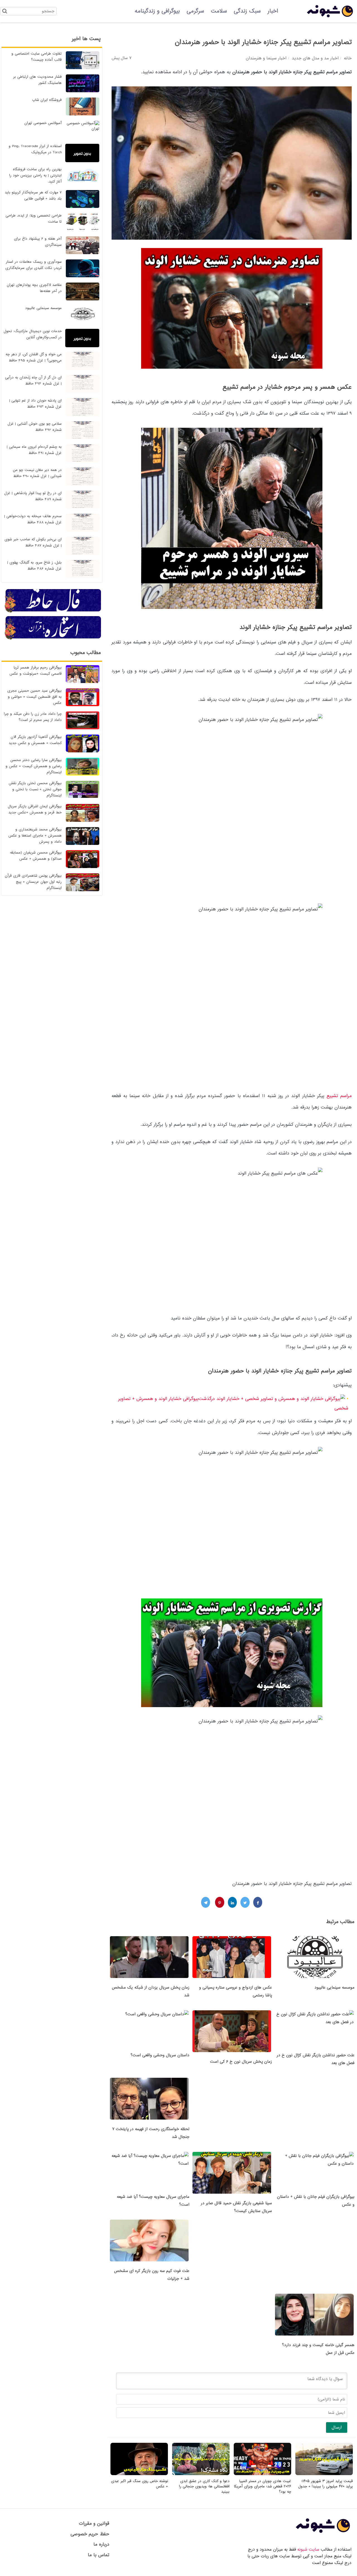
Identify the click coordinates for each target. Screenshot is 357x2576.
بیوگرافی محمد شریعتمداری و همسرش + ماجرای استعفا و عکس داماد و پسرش (35, 836)
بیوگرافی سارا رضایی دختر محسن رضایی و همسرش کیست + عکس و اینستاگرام (34, 766)
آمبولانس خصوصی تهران (43, 123)
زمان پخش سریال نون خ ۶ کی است (241, 2062)
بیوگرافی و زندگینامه (157, 11)
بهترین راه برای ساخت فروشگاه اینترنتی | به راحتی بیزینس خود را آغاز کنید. (35, 175)
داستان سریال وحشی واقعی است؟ (160, 2055)
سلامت (219, 11)
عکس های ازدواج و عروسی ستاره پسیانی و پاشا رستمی (236, 1991)
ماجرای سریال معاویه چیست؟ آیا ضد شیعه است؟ (153, 2201)
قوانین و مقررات (94, 2523)
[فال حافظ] (53, 612)
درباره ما (101, 2544)
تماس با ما (99, 2555)
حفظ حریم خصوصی (90, 2534)
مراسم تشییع (339, 1096)
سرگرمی (195, 11)
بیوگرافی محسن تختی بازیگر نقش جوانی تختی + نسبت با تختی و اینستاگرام (35, 789)
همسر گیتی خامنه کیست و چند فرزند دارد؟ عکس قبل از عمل (318, 2349)
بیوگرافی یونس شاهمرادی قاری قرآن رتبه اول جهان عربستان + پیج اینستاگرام (33, 882)
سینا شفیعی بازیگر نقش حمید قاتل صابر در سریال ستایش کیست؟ (236, 2207)
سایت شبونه (308, 2550)
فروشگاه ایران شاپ (47, 100)
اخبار (273, 11)
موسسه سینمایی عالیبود (334, 1987)
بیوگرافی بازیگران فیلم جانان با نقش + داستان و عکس (316, 2201)
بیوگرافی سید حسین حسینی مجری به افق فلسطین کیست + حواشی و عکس (34, 697)
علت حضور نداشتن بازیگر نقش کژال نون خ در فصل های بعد (316, 2059)
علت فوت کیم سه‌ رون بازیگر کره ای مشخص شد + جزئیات (152, 2275)
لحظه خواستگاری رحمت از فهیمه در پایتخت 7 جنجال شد (151, 2133)
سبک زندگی (247, 11)
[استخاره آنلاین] (53, 639)
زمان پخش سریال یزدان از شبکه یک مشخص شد (151, 1991)
